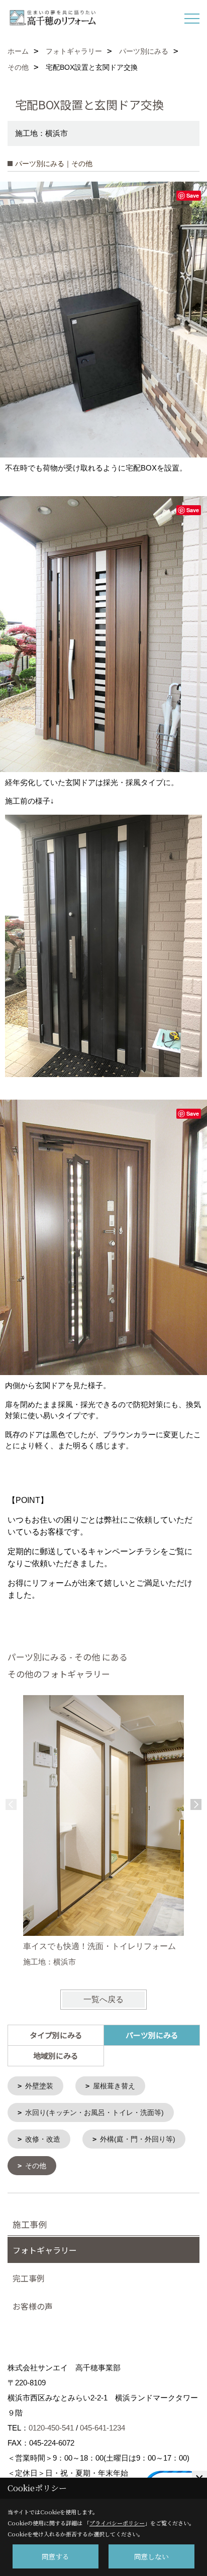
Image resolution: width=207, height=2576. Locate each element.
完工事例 (29, 2278)
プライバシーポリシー (117, 2523)
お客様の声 (33, 2306)
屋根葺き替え (114, 2086)
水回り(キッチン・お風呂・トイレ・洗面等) (94, 2112)
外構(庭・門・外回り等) (138, 2139)
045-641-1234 (102, 2428)
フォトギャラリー (45, 2250)
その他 (36, 2166)
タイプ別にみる (56, 2035)
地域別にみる (56, 2056)
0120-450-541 (51, 2428)
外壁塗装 (39, 2086)
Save (193, 195)
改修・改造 (43, 2139)
